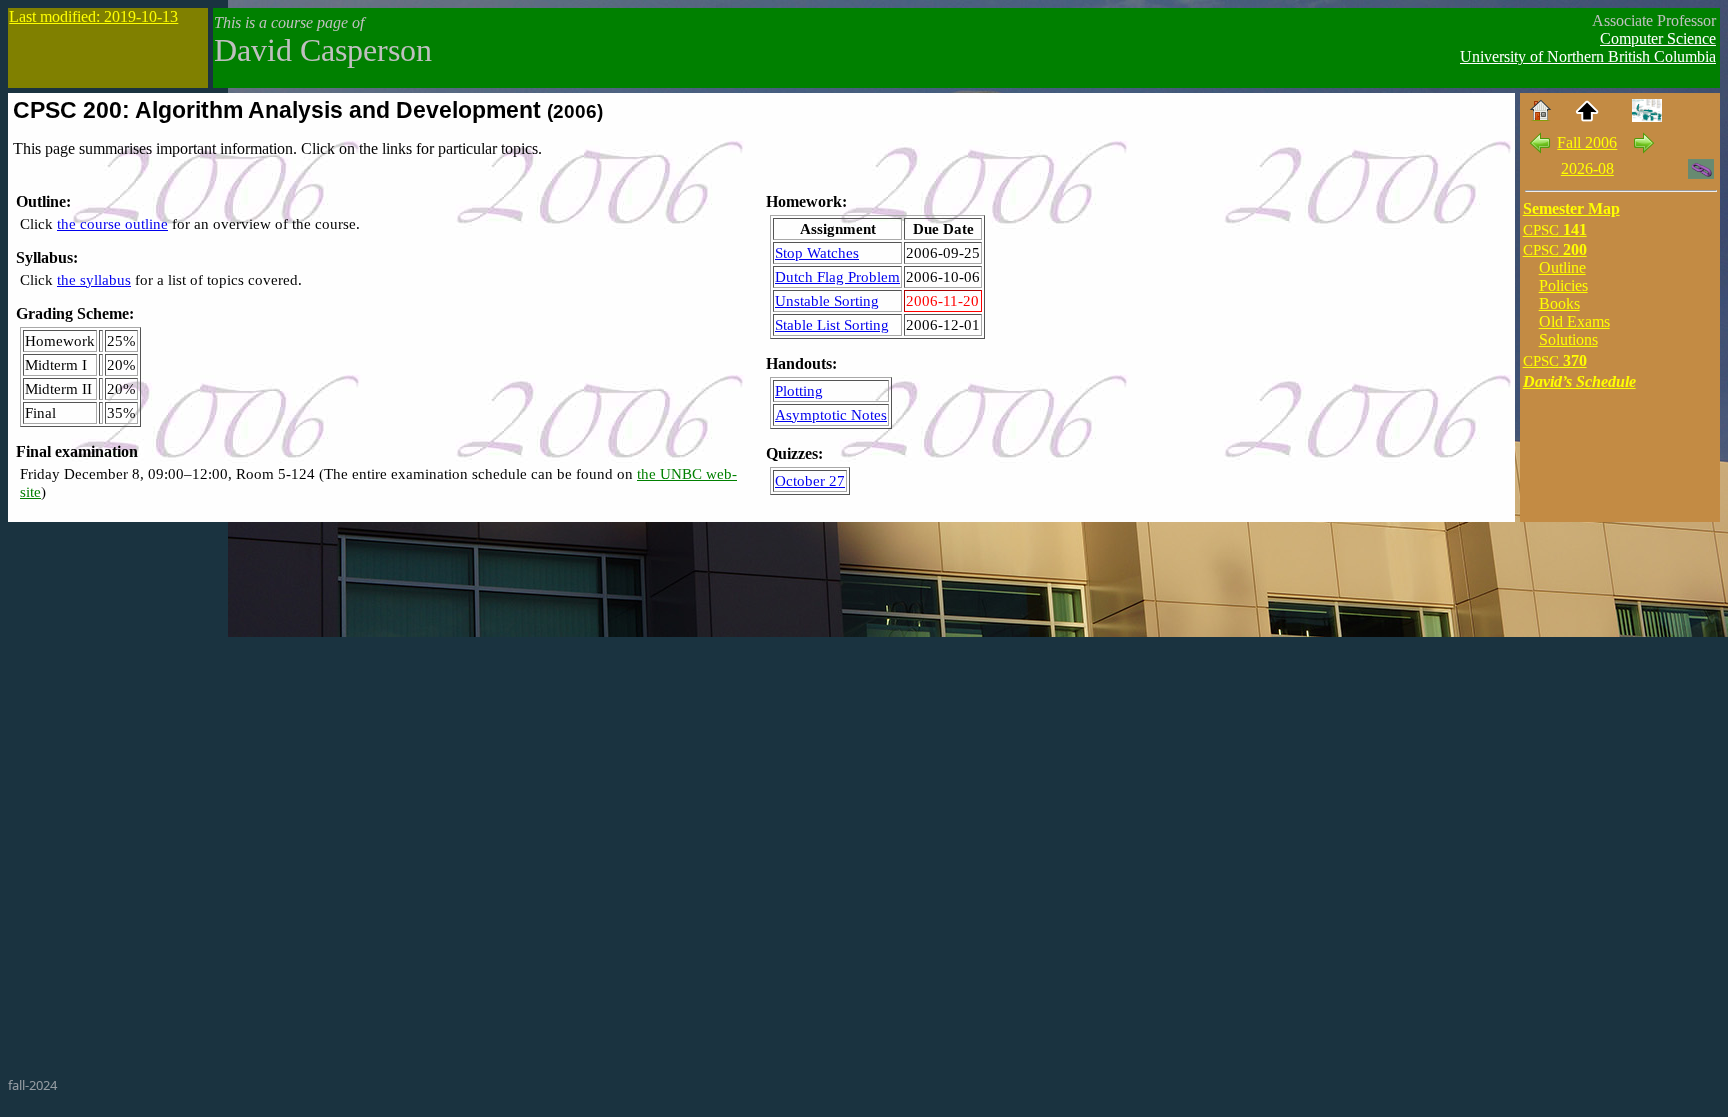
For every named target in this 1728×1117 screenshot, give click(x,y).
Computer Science (1658, 38)
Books (1559, 303)
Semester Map (1571, 208)
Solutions (1568, 339)
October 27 (810, 480)
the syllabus (94, 279)
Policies (1563, 285)
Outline (1562, 267)
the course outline (112, 223)
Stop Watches (817, 252)
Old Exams (1574, 321)
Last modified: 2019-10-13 (93, 16)
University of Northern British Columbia (1588, 56)
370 (1555, 360)
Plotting (799, 390)
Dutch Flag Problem (837, 276)
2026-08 (1587, 168)
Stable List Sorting (832, 324)
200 (1555, 249)
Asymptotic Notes (831, 414)
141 (1555, 229)
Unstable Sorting (827, 300)
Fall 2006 (1587, 142)
